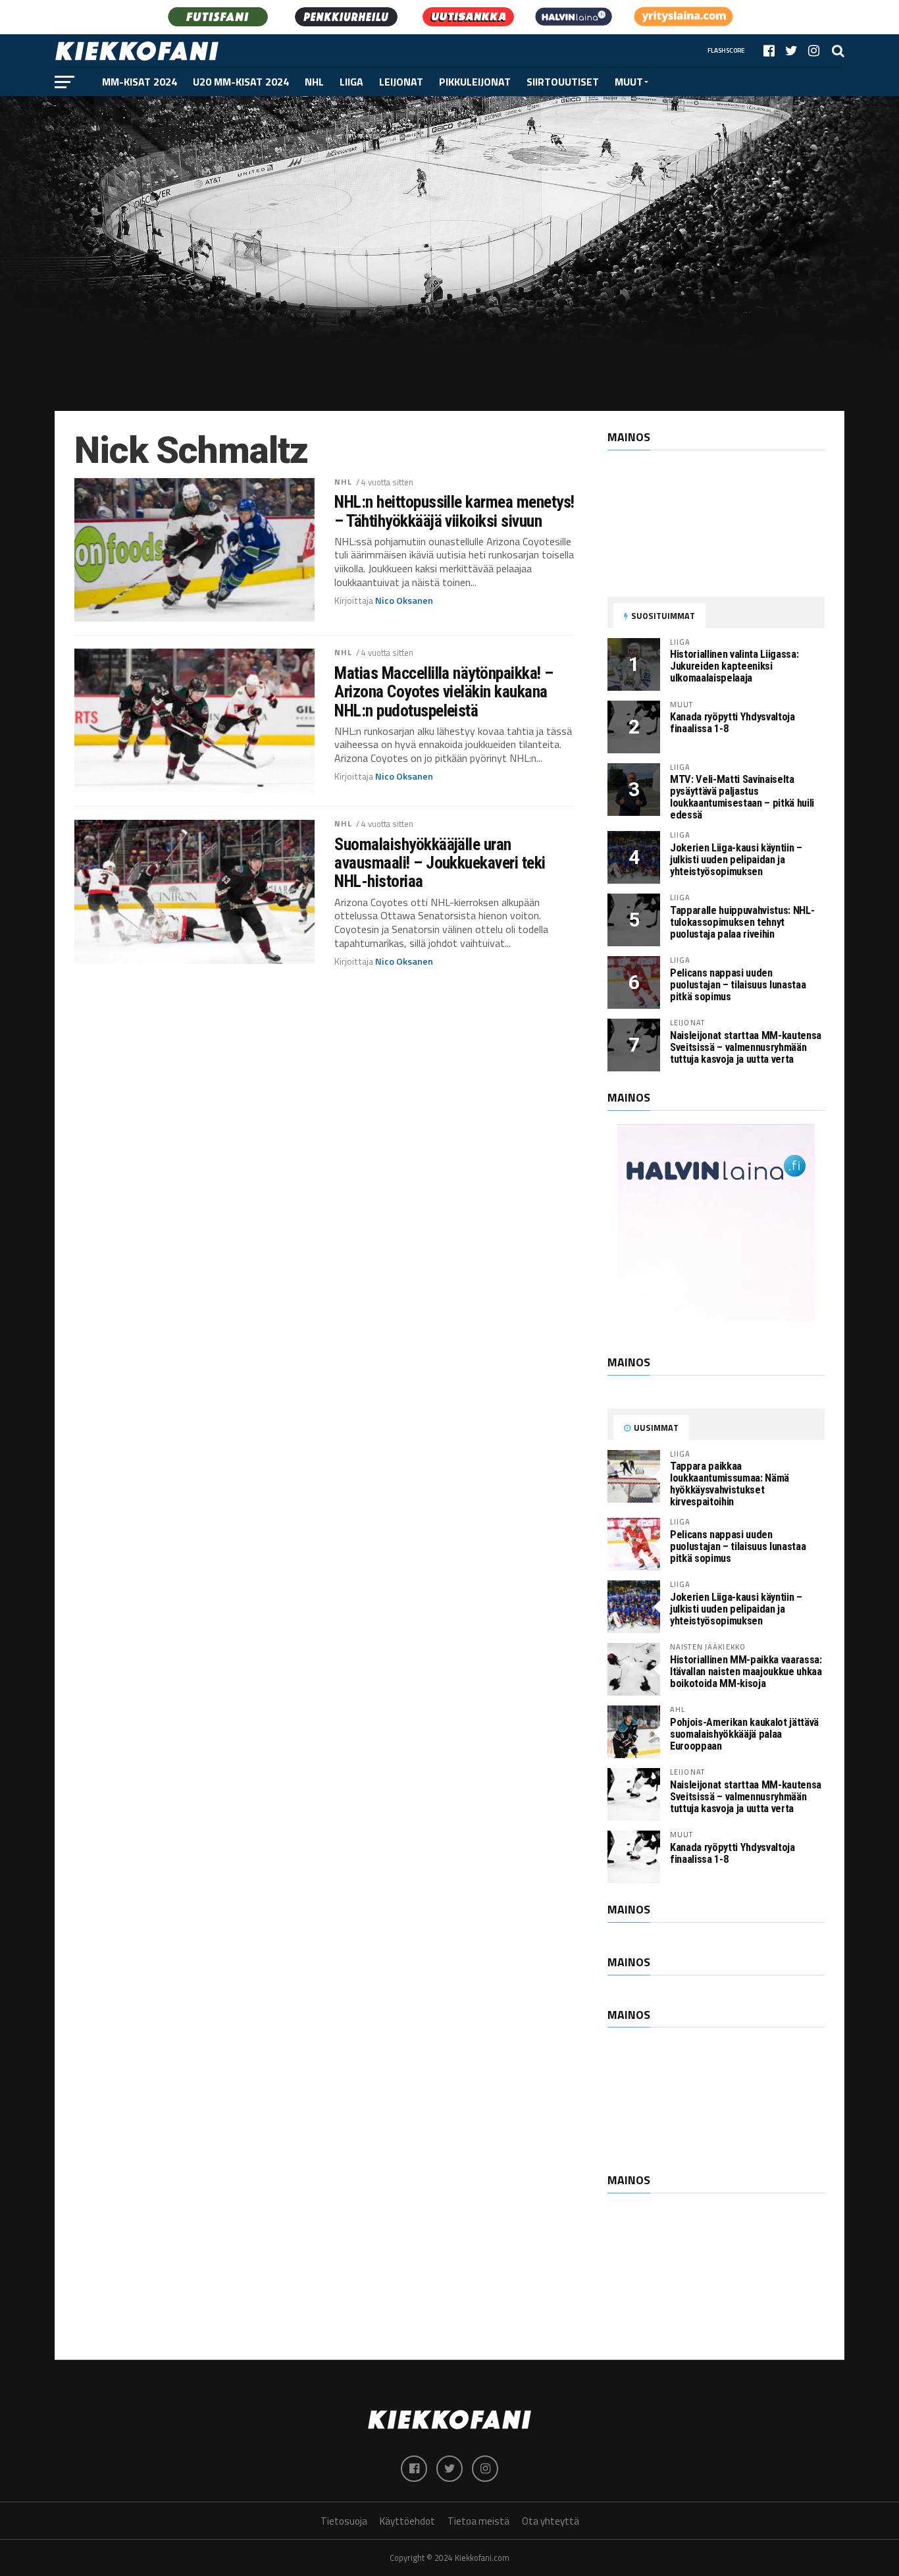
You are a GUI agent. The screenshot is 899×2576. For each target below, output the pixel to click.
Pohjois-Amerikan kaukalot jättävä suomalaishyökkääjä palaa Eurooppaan (744, 1734)
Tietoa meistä (478, 2521)
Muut (629, 82)
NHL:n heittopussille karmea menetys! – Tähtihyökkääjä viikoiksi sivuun (454, 511)
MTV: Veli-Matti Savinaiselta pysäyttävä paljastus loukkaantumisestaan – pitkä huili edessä (742, 797)
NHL (314, 82)
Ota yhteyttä (551, 2521)
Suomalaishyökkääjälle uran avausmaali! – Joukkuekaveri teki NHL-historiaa (440, 863)
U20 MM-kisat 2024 (241, 82)
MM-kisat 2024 (140, 82)
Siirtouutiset (563, 82)
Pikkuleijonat (475, 82)
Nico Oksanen (404, 601)
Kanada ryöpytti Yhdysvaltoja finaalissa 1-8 (732, 723)
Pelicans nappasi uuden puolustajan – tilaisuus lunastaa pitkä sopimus (738, 985)
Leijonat (401, 82)
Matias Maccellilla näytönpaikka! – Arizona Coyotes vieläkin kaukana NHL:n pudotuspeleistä (444, 691)
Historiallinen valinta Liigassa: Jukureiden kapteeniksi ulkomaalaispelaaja (734, 666)
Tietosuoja (344, 2521)
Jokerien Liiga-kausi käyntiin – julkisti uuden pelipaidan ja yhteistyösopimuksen (736, 860)
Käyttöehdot (407, 2521)
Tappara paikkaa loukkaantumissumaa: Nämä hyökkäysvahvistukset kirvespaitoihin (730, 1484)
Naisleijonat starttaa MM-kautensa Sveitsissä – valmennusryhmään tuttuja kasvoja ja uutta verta (746, 1047)
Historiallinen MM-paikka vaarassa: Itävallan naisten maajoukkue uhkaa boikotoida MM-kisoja (746, 1672)
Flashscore (726, 50)
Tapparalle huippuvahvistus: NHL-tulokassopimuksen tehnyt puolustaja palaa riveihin (742, 922)
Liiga (351, 82)
